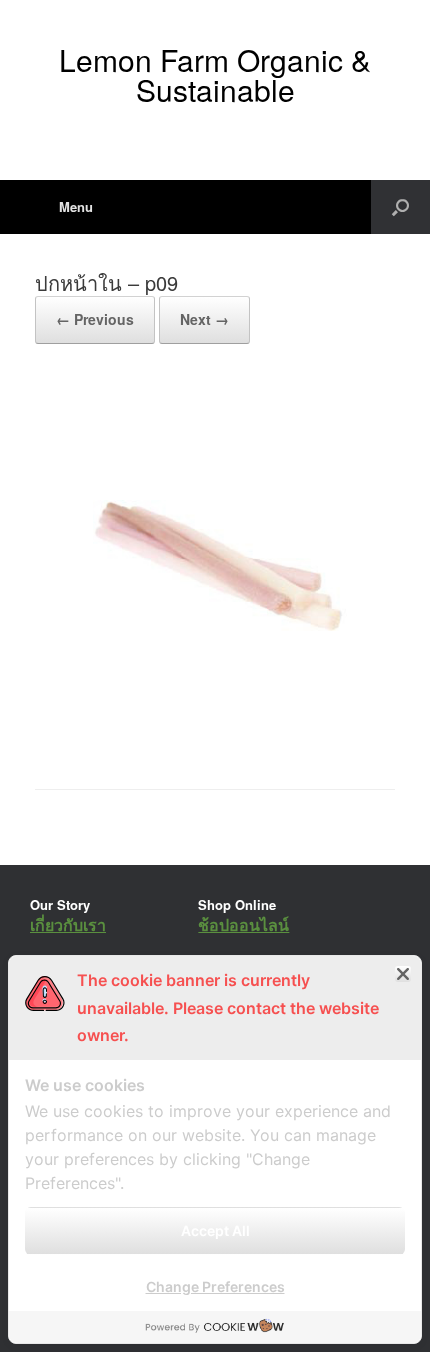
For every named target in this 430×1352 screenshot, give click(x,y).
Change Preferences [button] (215, 1286)
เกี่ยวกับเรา (68, 924)
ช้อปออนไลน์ (243, 924)
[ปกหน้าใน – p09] (215, 738)
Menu (76, 206)
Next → (204, 319)
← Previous (95, 319)
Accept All (215, 1230)
